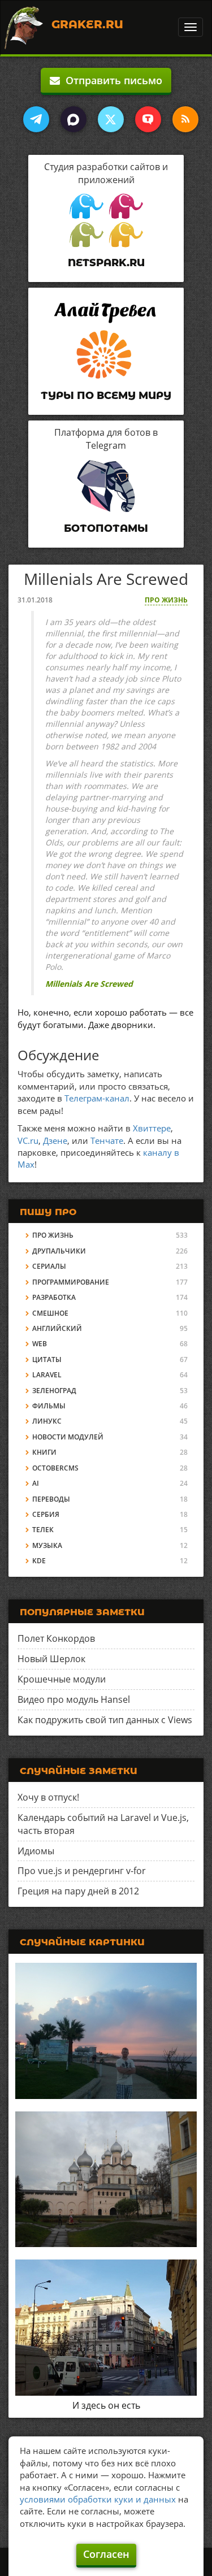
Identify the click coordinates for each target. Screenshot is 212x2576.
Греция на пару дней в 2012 (78, 1891)
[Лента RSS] (185, 119)
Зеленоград (54, 1391)
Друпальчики (59, 1251)
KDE (39, 1561)
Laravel (47, 1375)
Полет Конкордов (56, 1638)
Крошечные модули (62, 1679)
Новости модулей (68, 1437)
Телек (43, 1530)
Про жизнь (166, 600)
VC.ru (28, 1140)
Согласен (106, 2554)
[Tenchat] (148, 119)
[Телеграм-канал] (36, 119)
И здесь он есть (106, 2405)
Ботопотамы (106, 528)
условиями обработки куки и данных (98, 2499)
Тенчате (107, 1140)
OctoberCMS (55, 1468)
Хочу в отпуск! (48, 1797)
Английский (57, 1328)
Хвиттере (152, 1128)
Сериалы (49, 1266)
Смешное (50, 1313)
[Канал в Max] (73, 119)
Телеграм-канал (97, 1098)
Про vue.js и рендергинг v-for (82, 1871)
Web (40, 1344)
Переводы (51, 1499)
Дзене (55, 1140)
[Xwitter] (111, 119)
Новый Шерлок (51, 1659)
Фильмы (49, 1406)
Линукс (47, 1421)
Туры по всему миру (106, 396)
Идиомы (36, 1851)
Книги (44, 1452)
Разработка (54, 1297)
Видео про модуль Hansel (74, 1699)
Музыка (47, 1545)
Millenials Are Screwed (89, 984)
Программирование (71, 1282)
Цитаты (47, 1359)
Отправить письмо (111, 80)
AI (36, 1483)
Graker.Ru (87, 24)
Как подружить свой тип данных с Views (105, 1720)
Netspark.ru (106, 263)
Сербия (46, 1514)
